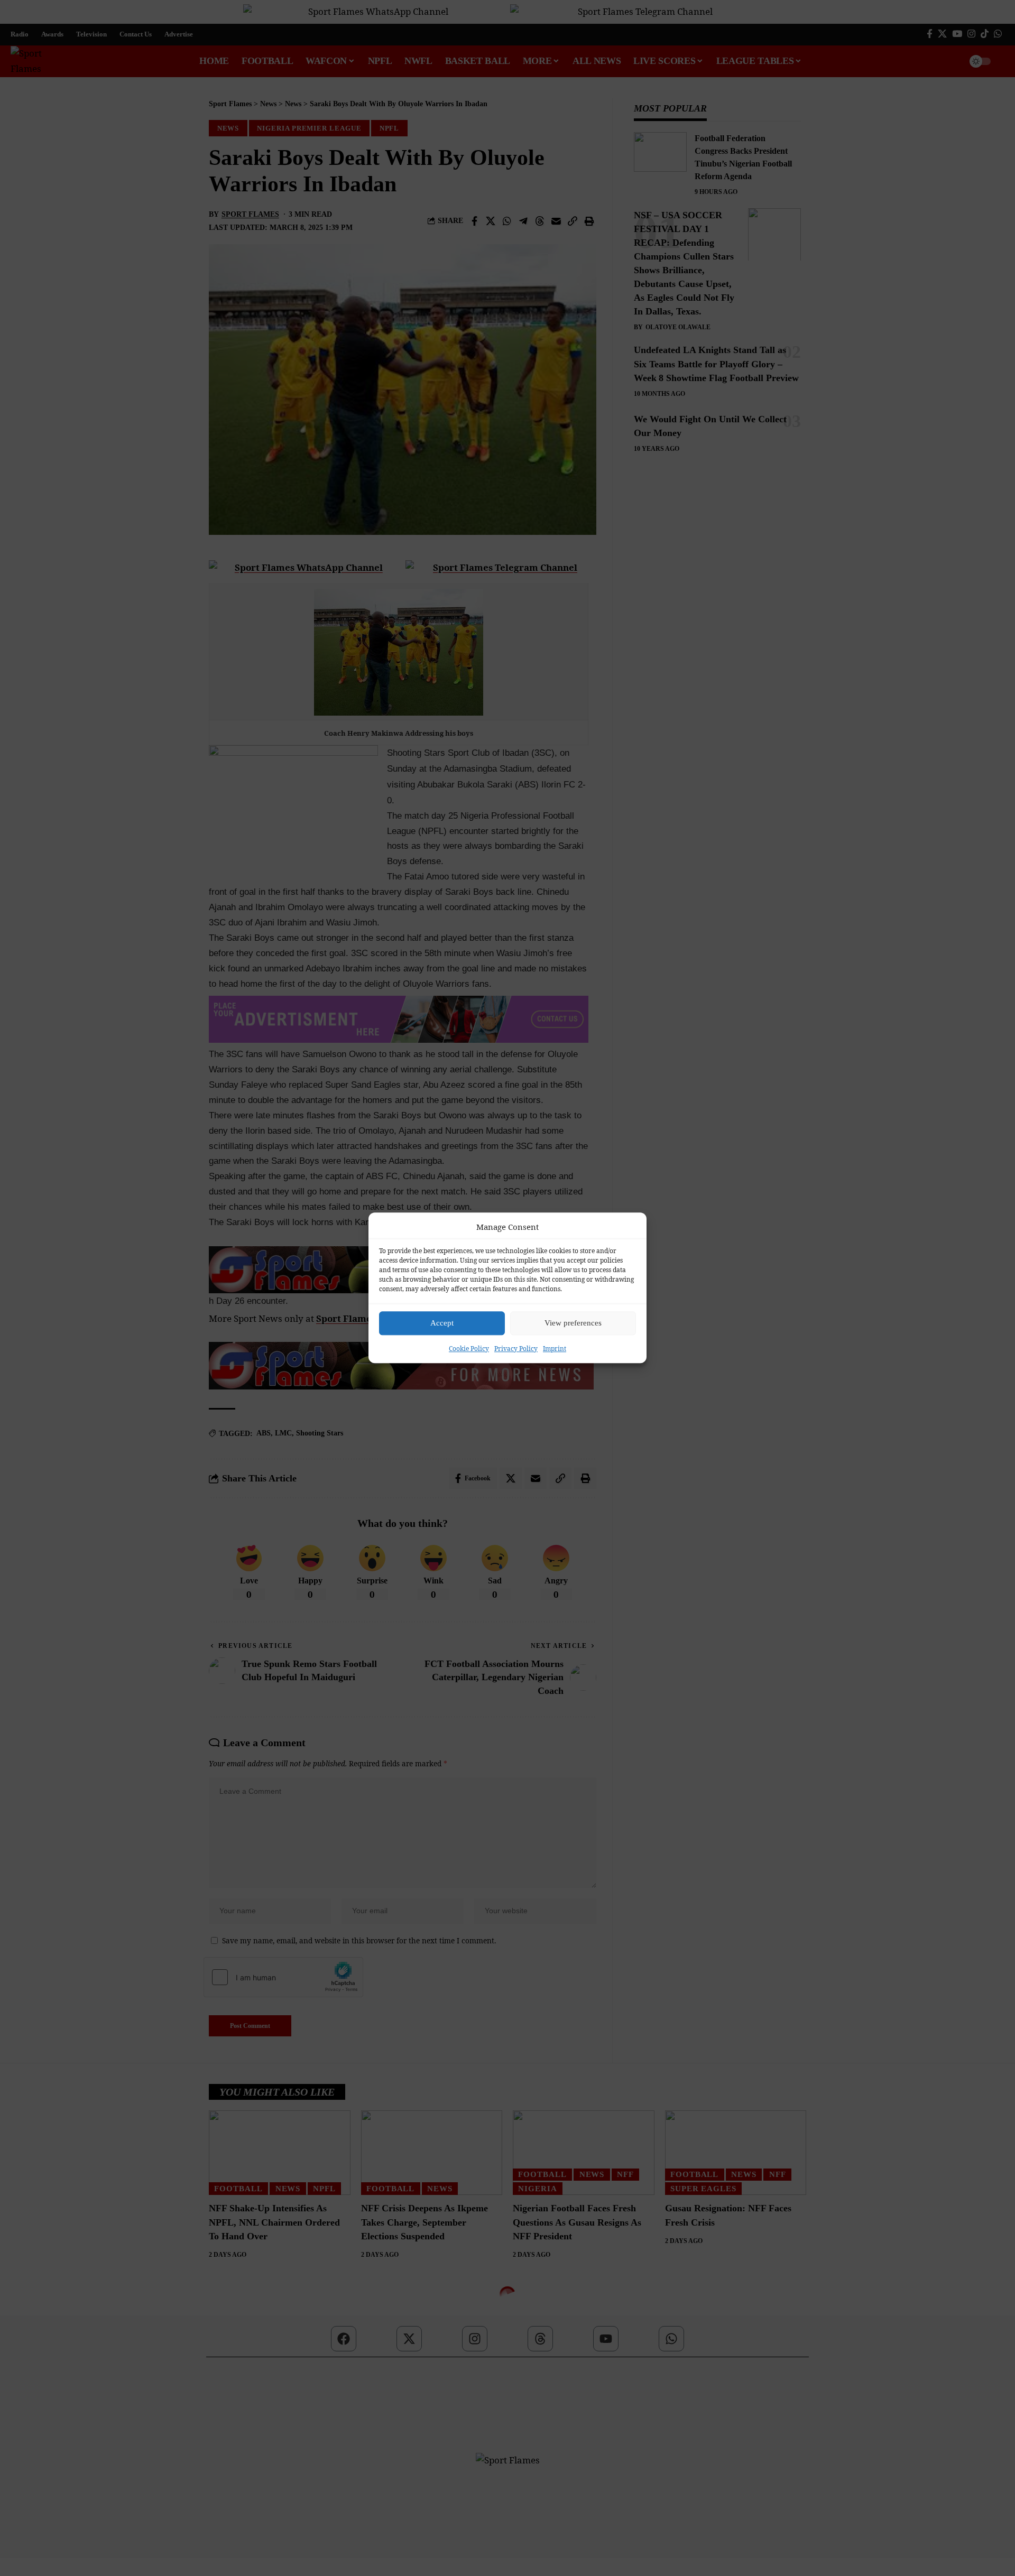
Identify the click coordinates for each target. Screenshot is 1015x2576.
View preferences (573, 1323)
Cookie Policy (469, 1349)
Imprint (555, 1349)
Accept (442, 1323)
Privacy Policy (516, 1349)
